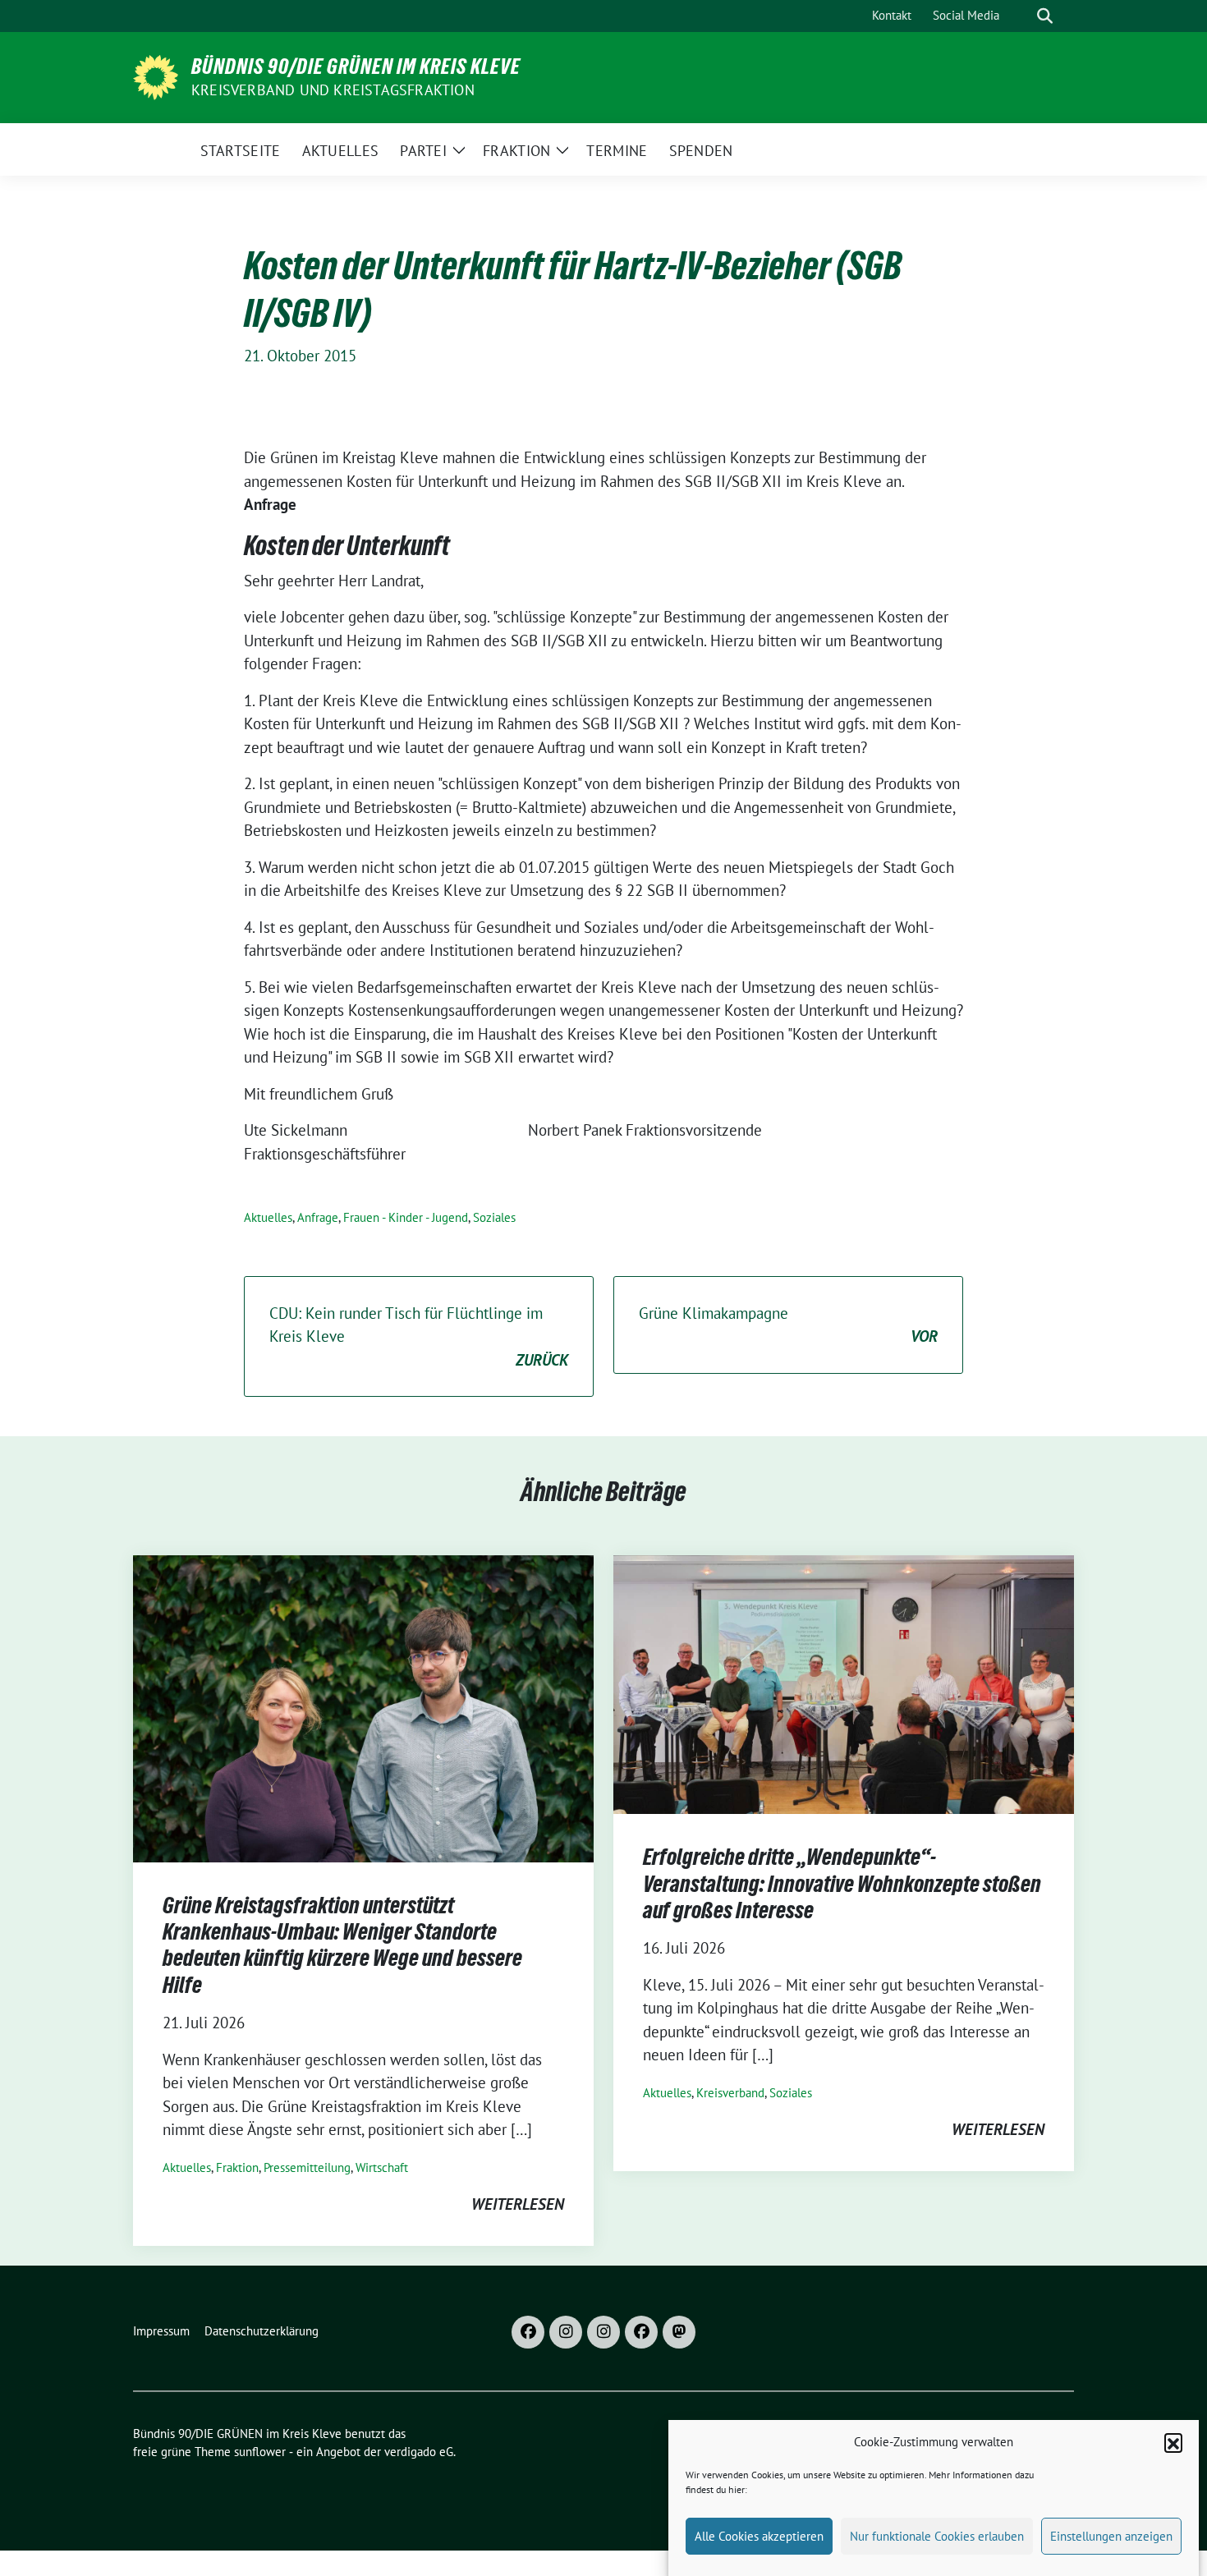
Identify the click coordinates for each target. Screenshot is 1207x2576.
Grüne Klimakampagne (788, 1325)
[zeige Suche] (1045, 16)
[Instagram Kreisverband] (566, 2332)
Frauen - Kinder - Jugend (406, 1217)
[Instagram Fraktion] (603, 2332)
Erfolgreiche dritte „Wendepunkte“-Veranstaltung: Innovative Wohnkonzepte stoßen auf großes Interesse (842, 1883)
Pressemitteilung (307, 2167)
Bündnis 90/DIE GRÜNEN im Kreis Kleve (356, 67)
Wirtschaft (382, 2167)
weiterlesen (518, 2204)
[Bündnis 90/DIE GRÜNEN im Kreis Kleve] (156, 76)
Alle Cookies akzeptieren (759, 2536)
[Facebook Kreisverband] (528, 2332)
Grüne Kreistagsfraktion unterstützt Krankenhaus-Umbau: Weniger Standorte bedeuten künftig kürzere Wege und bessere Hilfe (342, 1945)
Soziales (494, 1217)
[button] (1173, 2442)
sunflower (260, 2452)
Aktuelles (268, 1217)
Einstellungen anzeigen (1111, 2536)
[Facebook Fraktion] (641, 2332)
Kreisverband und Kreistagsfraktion (333, 90)
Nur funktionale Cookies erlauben (937, 2536)
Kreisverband (730, 2093)
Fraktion (237, 2167)
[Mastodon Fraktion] (679, 2332)
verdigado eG (419, 2452)
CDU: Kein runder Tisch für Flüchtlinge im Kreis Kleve (419, 1336)
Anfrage (318, 1217)
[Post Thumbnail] (363, 1706)
